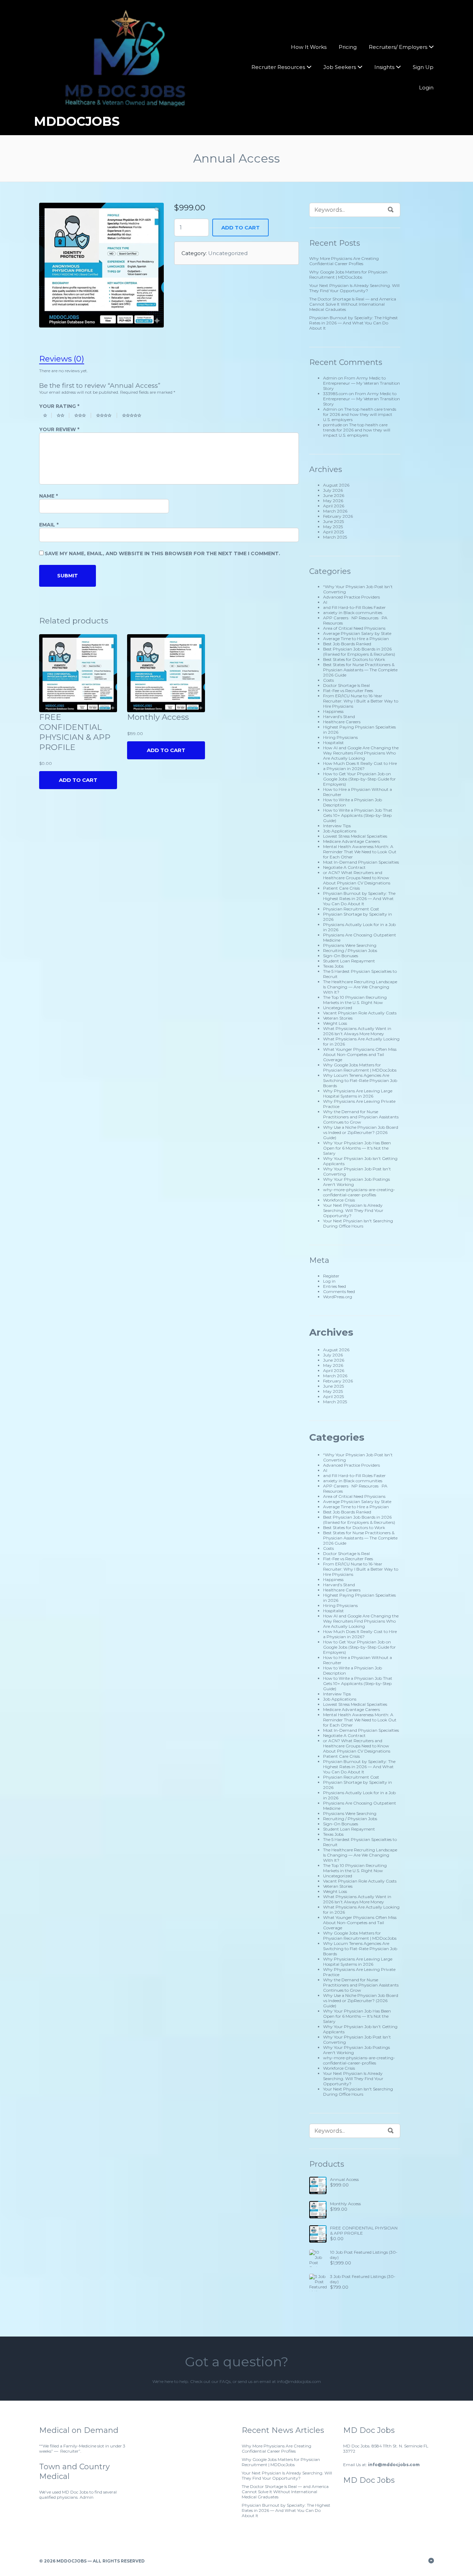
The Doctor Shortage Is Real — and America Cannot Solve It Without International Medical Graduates (353, 304)
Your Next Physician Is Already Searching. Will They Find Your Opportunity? (354, 288)
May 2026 (333, 501)
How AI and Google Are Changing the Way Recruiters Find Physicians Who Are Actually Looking (361, 753)
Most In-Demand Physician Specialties (361, 862)
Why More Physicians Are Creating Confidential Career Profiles (344, 261)
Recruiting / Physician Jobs (350, 950)
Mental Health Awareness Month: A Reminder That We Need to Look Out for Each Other (360, 852)
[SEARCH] (391, 210)
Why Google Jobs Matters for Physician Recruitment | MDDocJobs (348, 274)
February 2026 (338, 516)
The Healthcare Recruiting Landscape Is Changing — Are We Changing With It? (360, 987)
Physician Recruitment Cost (351, 909)
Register (331, 1276)
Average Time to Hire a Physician (356, 639)
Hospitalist (333, 743)
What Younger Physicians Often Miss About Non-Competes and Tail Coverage (360, 1054)
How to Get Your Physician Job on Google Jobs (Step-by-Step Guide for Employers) (359, 779)
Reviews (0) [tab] (62, 359)
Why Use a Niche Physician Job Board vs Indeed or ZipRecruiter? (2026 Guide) (361, 1132)
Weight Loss (335, 1023)
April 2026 (334, 506)
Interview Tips (337, 826)
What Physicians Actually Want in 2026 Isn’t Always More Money (357, 1031)
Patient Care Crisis (341, 888)
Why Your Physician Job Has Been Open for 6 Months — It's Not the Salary (357, 1148)
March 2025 (335, 537)
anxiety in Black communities (353, 613)
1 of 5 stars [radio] (47, 415)
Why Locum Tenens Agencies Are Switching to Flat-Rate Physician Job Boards (360, 1080)
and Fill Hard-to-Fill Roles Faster (354, 607)
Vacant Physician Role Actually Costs (360, 1013)
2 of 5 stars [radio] (63, 415)
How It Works (309, 47)
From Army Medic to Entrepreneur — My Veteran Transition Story (362, 383)
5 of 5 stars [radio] (135, 415)
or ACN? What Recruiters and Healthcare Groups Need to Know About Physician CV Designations (357, 878)
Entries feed (334, 1286)
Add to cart (240, 228)
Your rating (59, 406)
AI (325, 602)
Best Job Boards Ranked (347, 644)
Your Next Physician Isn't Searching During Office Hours (358, 1223)
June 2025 (333, 521)
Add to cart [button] (166, 750)
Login (426, 88)
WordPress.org (338, 1297)
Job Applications (340, 831)
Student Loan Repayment (349, 961)
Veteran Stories (338, 1018)
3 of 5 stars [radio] (83, 415)
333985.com (335, 394)
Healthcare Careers (342, 722)
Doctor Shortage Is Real (346, 685)
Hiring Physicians (340, 737)
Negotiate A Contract (344, 867)
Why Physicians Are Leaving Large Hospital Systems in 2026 (358, 1093)
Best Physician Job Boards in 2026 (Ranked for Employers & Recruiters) (359, 652)
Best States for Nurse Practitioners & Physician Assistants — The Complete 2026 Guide (360, 670)
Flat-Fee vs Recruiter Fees (348, 691)
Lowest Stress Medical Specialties (355, 836)
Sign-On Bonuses (341, 956)
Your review (59, 429)
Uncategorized (228, 253)
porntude (332, 425)
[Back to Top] (431, 2561)
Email (49, 525)
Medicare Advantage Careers (351, 841)
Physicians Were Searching (350, 945)
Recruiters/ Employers (398, 47)
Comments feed (339, 1291)
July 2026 (333, 490)
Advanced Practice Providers (351, 597)
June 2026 (334, 495)
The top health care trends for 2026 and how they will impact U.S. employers (360, 414)
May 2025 (333, 527)
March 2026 (335, 511)
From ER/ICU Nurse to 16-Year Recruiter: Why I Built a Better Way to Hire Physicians (361, 701)
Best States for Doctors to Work (354, 659)
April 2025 (333, 532)
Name (48, 496)
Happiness (333, 711)
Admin (330, 378)
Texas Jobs (333, 966)
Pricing (348, 47)
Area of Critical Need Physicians (354, 628)
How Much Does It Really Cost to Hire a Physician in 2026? (360, 766)
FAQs (225, 2381)
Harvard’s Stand (339, 717)
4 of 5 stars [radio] (107, 415)
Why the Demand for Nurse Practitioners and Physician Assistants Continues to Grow (361, 1117)
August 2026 (336, 485)
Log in (329, 1281)
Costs (328, 680)
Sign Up (423, 67)
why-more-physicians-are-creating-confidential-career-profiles (359, 1192)
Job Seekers (340, 67)
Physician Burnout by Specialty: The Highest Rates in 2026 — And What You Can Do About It (354, 323)
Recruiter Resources (278, 67)
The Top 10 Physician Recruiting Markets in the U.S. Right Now (355, 1000)
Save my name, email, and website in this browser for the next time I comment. (162, 553)
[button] (157, 209)
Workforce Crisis (339, 1200)
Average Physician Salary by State (357, 633)
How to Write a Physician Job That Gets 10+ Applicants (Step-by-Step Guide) (358, 815)
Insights (384, 67)
